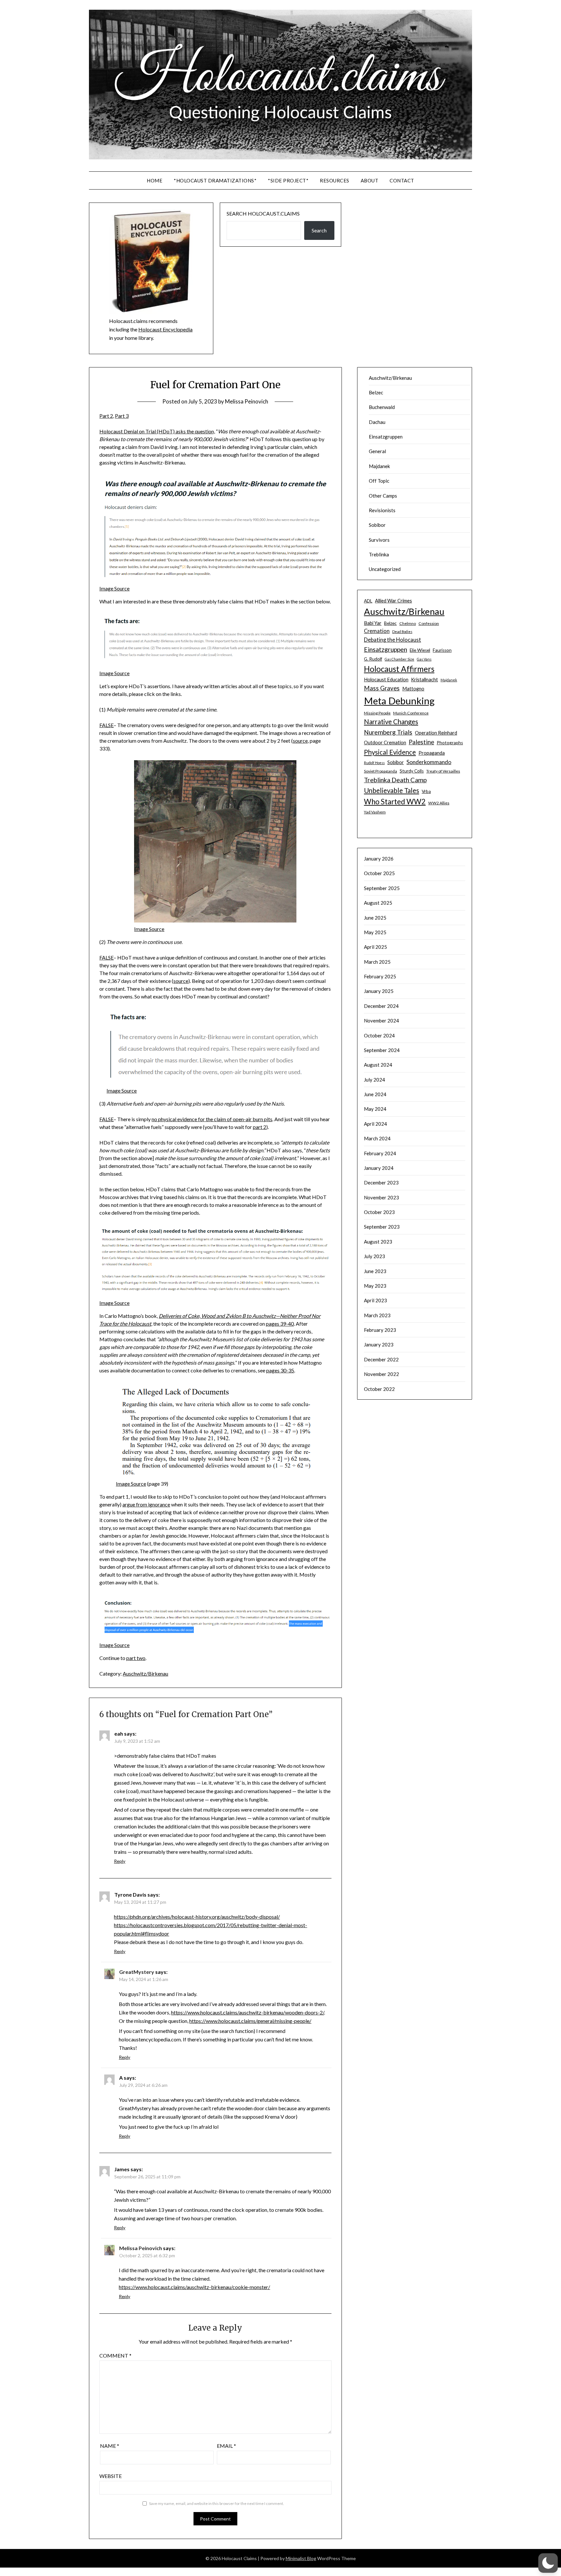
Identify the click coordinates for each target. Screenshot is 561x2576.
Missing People (377, 713)
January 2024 (379, 1168)
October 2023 (379, 1212)
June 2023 (375, 1271)
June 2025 (375, 918)
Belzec (376, 392)
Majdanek (379, 466)
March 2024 (377, 1138)
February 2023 (380, 1330)
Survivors (379, 540)
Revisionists (382, 510)
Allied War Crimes (393, 601)
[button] (548, 2563)
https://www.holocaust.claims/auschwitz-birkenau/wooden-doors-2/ (248, 2012)
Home (155, 180)
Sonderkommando (429, 762)
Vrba (426, 791)
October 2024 (379, 1035)
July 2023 (374, 1256)
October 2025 (379, 873)
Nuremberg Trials (388, 732)
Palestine (421, 742)
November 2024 (381, 1021)
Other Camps (383, 496)
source (300, 741)
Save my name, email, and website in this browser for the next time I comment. (217, 2503)
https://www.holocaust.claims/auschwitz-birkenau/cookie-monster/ (194, 2287)
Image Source (114, 588)
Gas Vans (424, 659)
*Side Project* (288, 180)
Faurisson (442, 650)
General (377, 451)
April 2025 (375, 947)
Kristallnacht (424, 679)
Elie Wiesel (420, 650)
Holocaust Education (386, 679)
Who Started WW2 (395, 802)
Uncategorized (385, 569)
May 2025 (375, 932)
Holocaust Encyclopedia (165, 329)
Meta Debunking (399, 701)
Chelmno (408, 623)
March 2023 (377, 1315)
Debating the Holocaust (393, 640)
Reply (120, 1861)
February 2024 (380, 1153)
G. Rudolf (373, 659)
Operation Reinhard (436, 733)
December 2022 (381, 1359)
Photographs (450, 743)
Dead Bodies (402, 632)
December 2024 (381, 1006)
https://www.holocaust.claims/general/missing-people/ (250, 2021)
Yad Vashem (375, 812)
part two (136, 1658)
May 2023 (375, 1286)
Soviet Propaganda (380, 771)
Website (111, 2476)
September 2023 (382, 1227)
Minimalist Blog (301, 2558)
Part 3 (122, 416)
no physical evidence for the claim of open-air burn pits (212, 1119)
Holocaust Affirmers (399, 669)
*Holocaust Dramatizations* (215, 180)
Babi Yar (373, 623)
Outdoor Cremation (385, 742)
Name (110, 2446)
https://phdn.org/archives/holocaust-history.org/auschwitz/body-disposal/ (197, 1917)
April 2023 (375, 1300)
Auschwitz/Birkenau (145, 1673)
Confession (429, 623)
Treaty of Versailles (443, 771)
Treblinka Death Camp (395, 780)
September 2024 (382, 1050)
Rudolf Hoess (374, 763)
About (370, 180)
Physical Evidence (390, 752)
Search (319, 230)
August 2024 (378, 1065)
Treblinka (379, 554)
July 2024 (374, 1080)
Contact (402, 180)
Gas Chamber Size (399, 659)
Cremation (377, 631)
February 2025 (380, 976)
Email (226, 2446)
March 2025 (377, 962)
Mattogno (413, 688)
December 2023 (381, 1183)
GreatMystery (137, 1972)
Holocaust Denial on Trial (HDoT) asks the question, (157, 431)
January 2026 (379, 859)
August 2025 (378, 903)
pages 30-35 (280, 1370)
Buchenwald (382, 407)
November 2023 (381, 1197)
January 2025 (379, 991)
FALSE (106, 725)
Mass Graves (382, 688)
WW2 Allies (439, 803)
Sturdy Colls (412, 771)
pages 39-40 (280, 1324)
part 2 (260, 1127)
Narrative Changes (391, 722)
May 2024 (375, 1109)
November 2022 (381, 1374)
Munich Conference (411, 713)
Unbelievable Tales (392, 790)
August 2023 (378, 1242)
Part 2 (106, 416)
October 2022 (379, 1389)
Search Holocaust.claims (263, 213)
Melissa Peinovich (247, 401)
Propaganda (432, 753)
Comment (115, 2355)
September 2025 (382, 888)
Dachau (377, 422)
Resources (335, 180)
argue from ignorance (146, 1504)
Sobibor (377, 525)
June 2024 (375, 1094)
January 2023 (379, 1344)
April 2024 (375, 1124)
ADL (368, 601)
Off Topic (379, 481)
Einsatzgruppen (386, 437)
